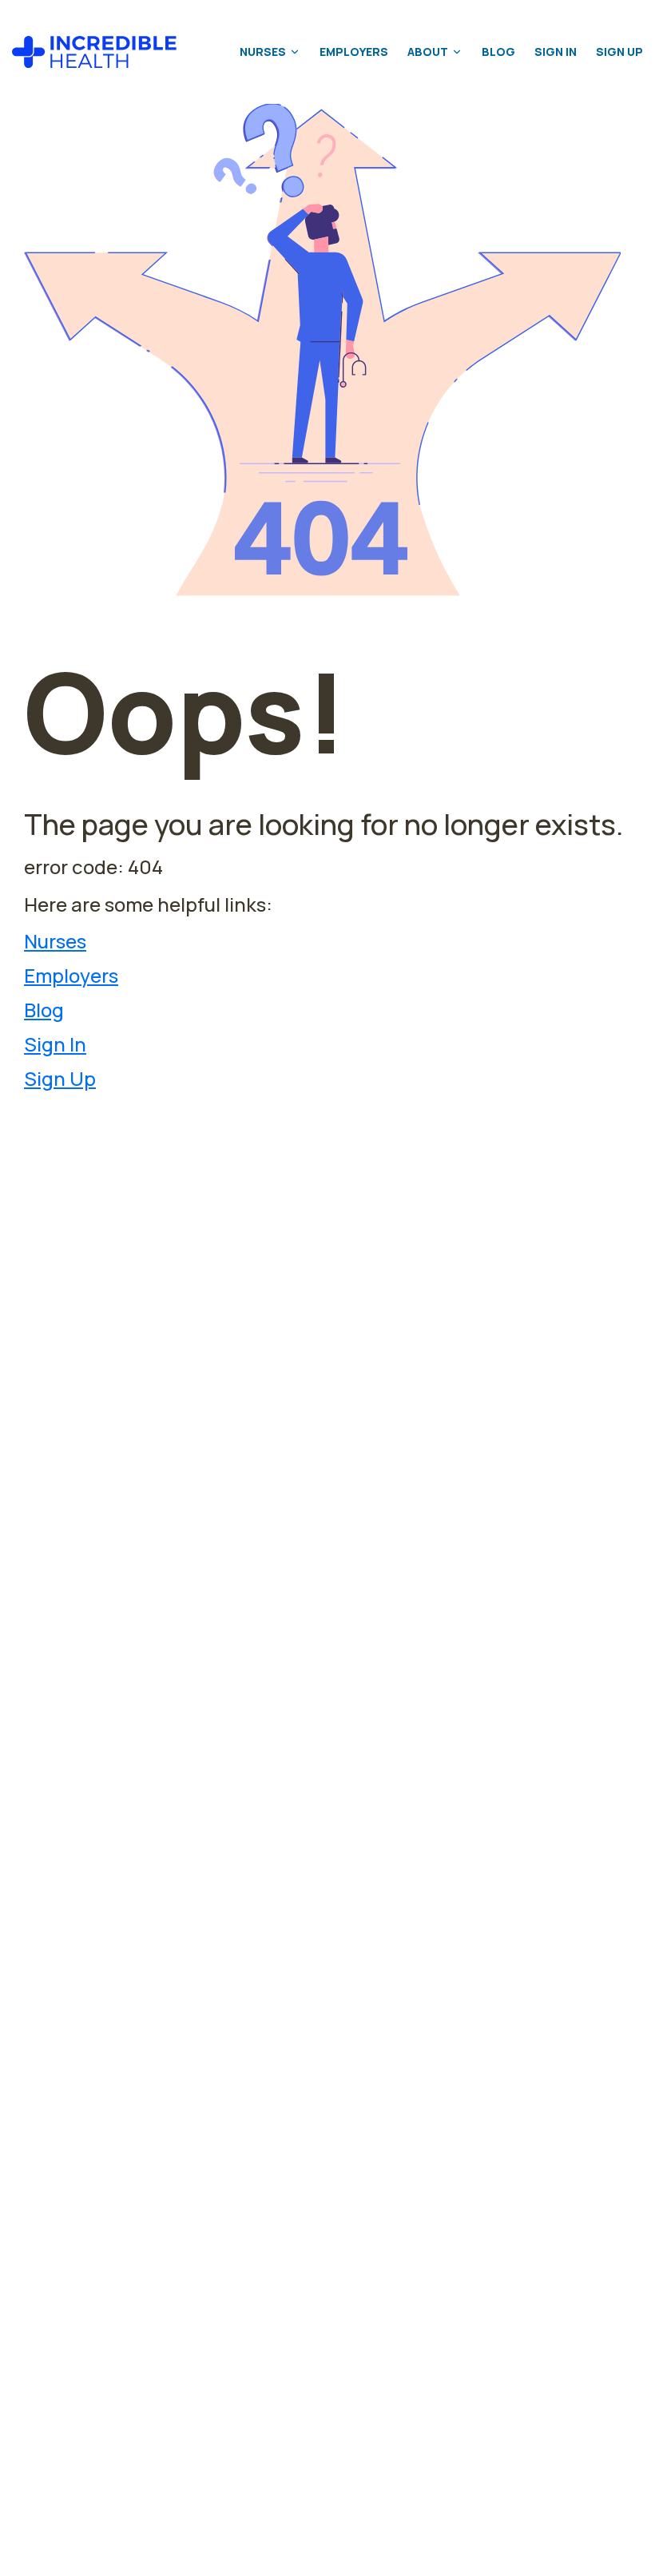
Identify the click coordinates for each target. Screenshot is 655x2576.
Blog (498, 52)
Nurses (263, 52)
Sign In (556, 52)
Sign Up (619, 52)
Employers (354, 52)
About (428, 52)
